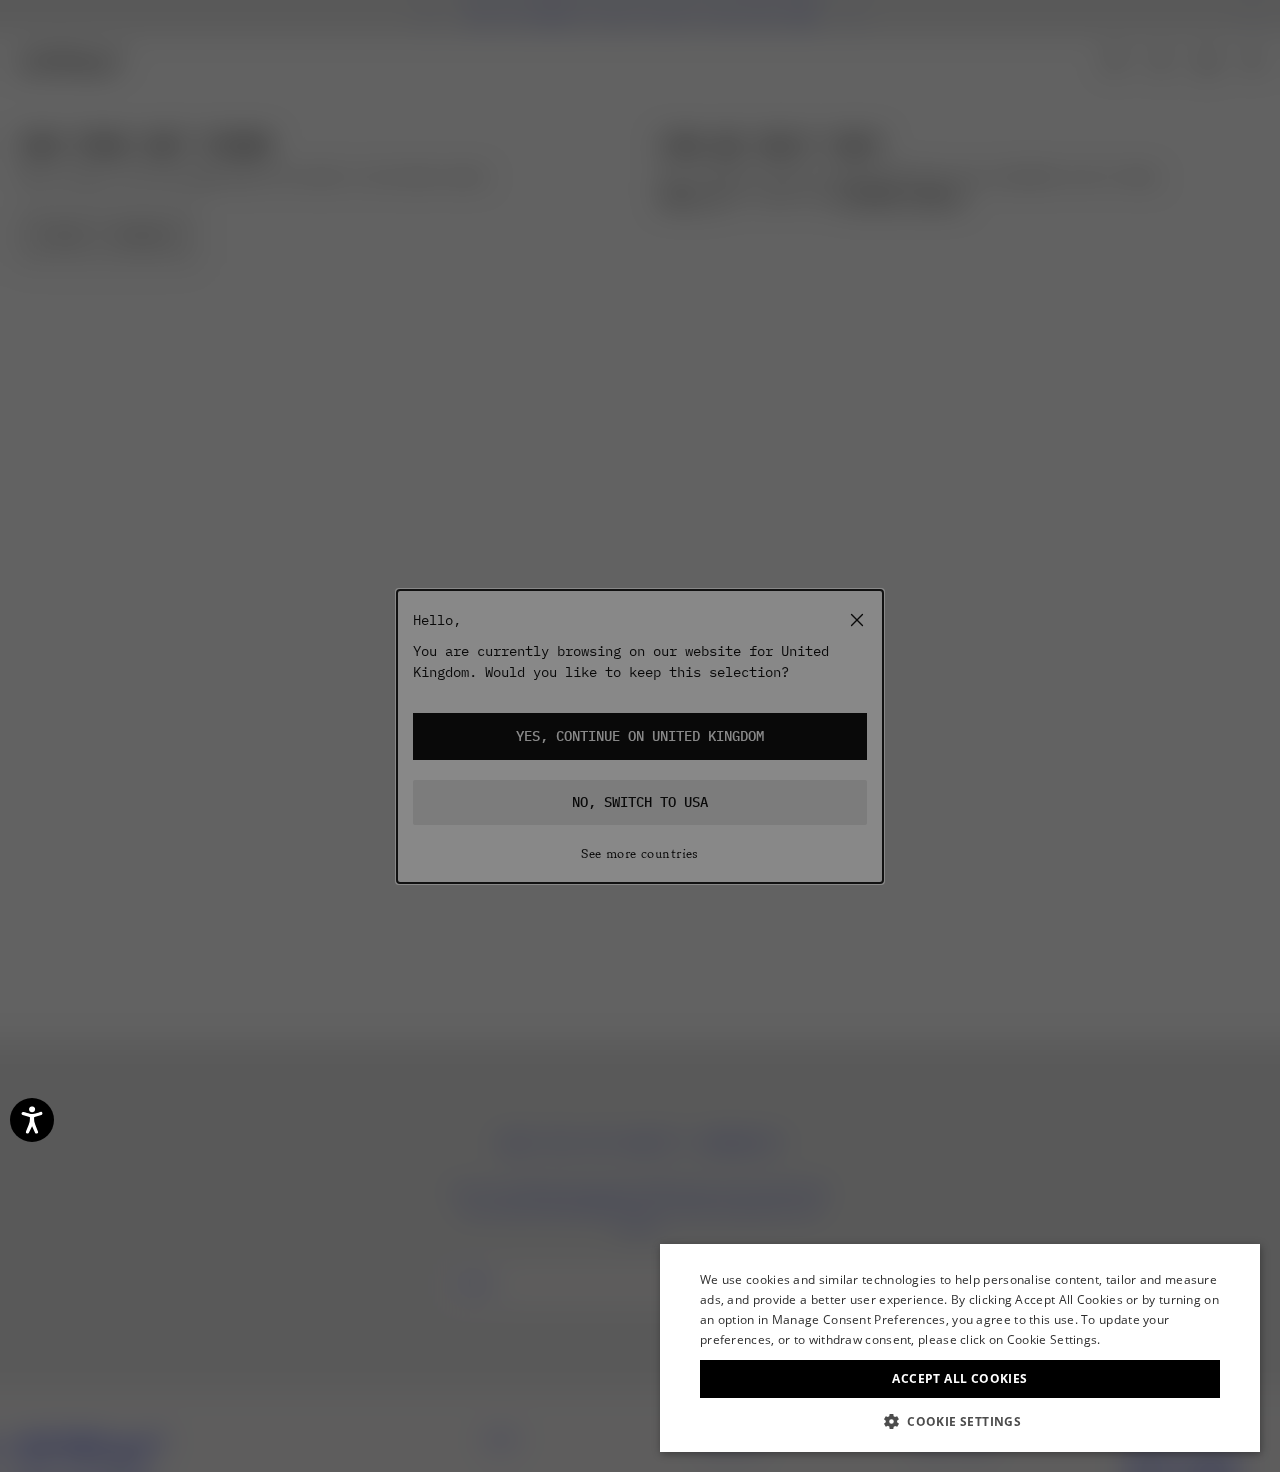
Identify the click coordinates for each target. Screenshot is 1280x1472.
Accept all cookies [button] (959, 1378)
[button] (960, 1421)
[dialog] (960, 1348)
